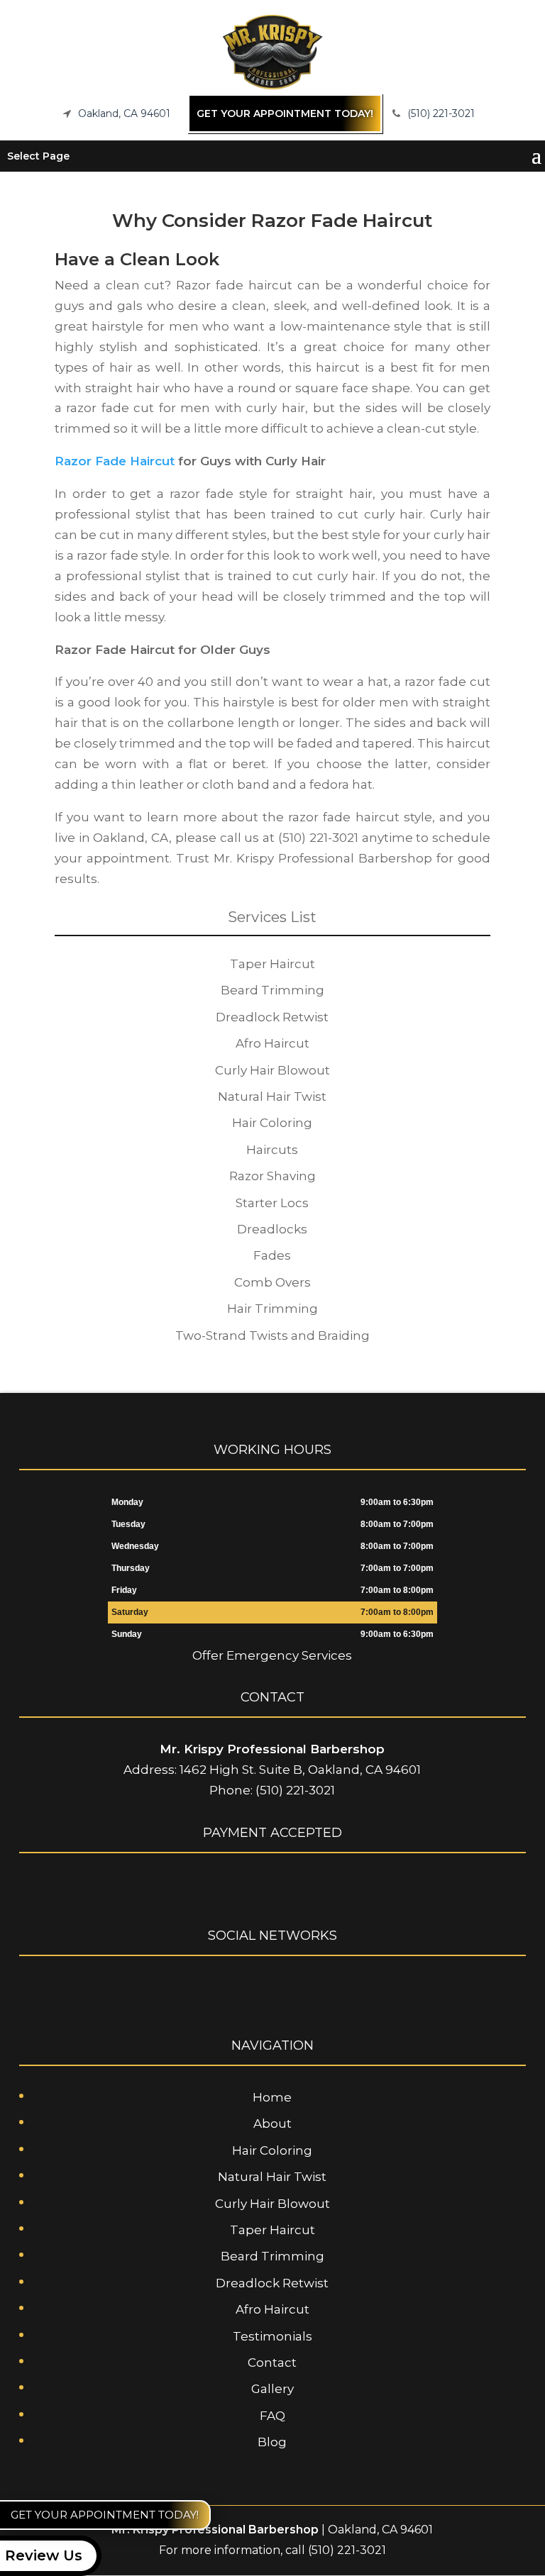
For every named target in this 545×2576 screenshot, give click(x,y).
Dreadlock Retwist (272, 2283)
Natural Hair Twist (272, 2177)
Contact (272, 2363)
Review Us (44, 2555)
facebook (243, 1989)
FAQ (272, 2416)
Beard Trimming (272, 2256)
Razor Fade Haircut (115, 461)
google (270, 1989)
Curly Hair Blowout (272, 2204)
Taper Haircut (272, 2230)
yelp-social (297, 1989)
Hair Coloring (272, 2150)
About (272, 2123)
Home (272, 2097)
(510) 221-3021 (441, 113)
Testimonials (272, 2336)
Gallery (272, 2389)
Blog (272, 2442)
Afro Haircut (272, 2309)
